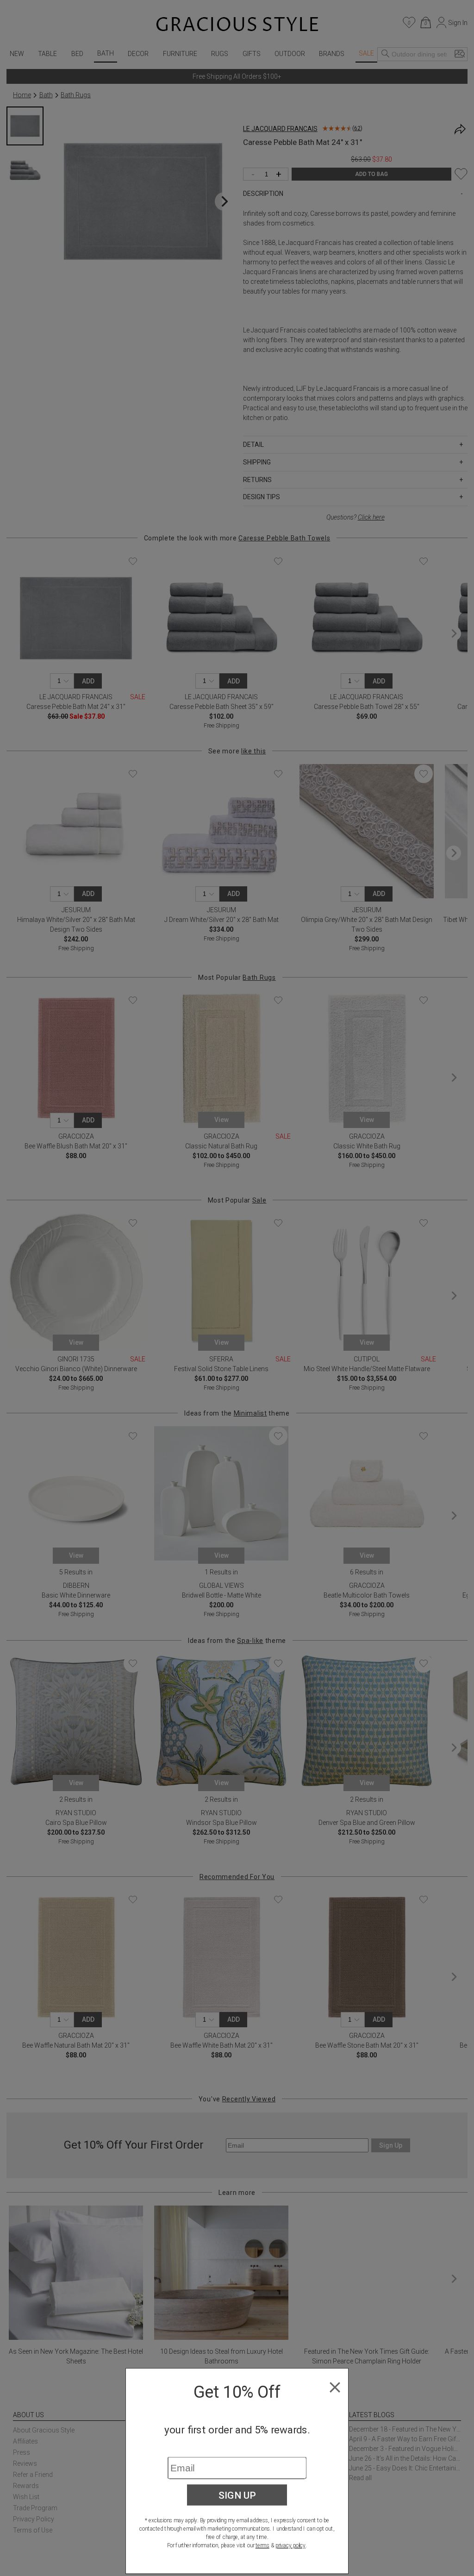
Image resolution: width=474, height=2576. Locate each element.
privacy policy (290, 2545)
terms (262, 2545)
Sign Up (237, 2495)
